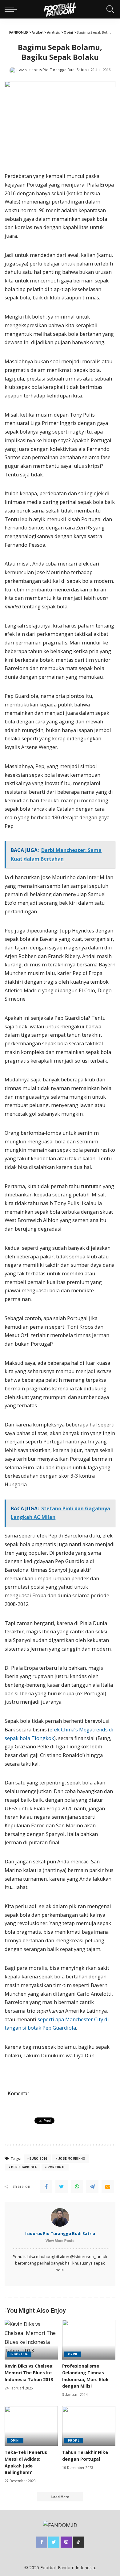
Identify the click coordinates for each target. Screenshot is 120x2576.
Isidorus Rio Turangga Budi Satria (57, 70)
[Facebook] (46, 2187)
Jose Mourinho (72, 2158)
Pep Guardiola (24, 2167)
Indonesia (19, 2354)
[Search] (109, 9)
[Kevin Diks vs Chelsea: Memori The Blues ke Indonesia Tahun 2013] (31, 2340)
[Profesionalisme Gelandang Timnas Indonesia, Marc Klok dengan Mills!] (89, 2340)
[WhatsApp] (77, 2187)
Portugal (56, 2167)
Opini (73, 2354)
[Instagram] (66, 2542)
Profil (74, 2440)
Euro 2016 (38, 2158)
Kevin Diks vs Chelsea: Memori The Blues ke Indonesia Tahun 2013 (29, 2372)
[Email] (108, 2187)
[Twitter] (62, 2187)
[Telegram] (92, 2187)
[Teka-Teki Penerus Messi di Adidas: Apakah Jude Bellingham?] (31, 2426)
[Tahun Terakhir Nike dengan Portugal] (89, 2426)
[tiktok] (78, 2542)
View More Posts (60, 2241)
